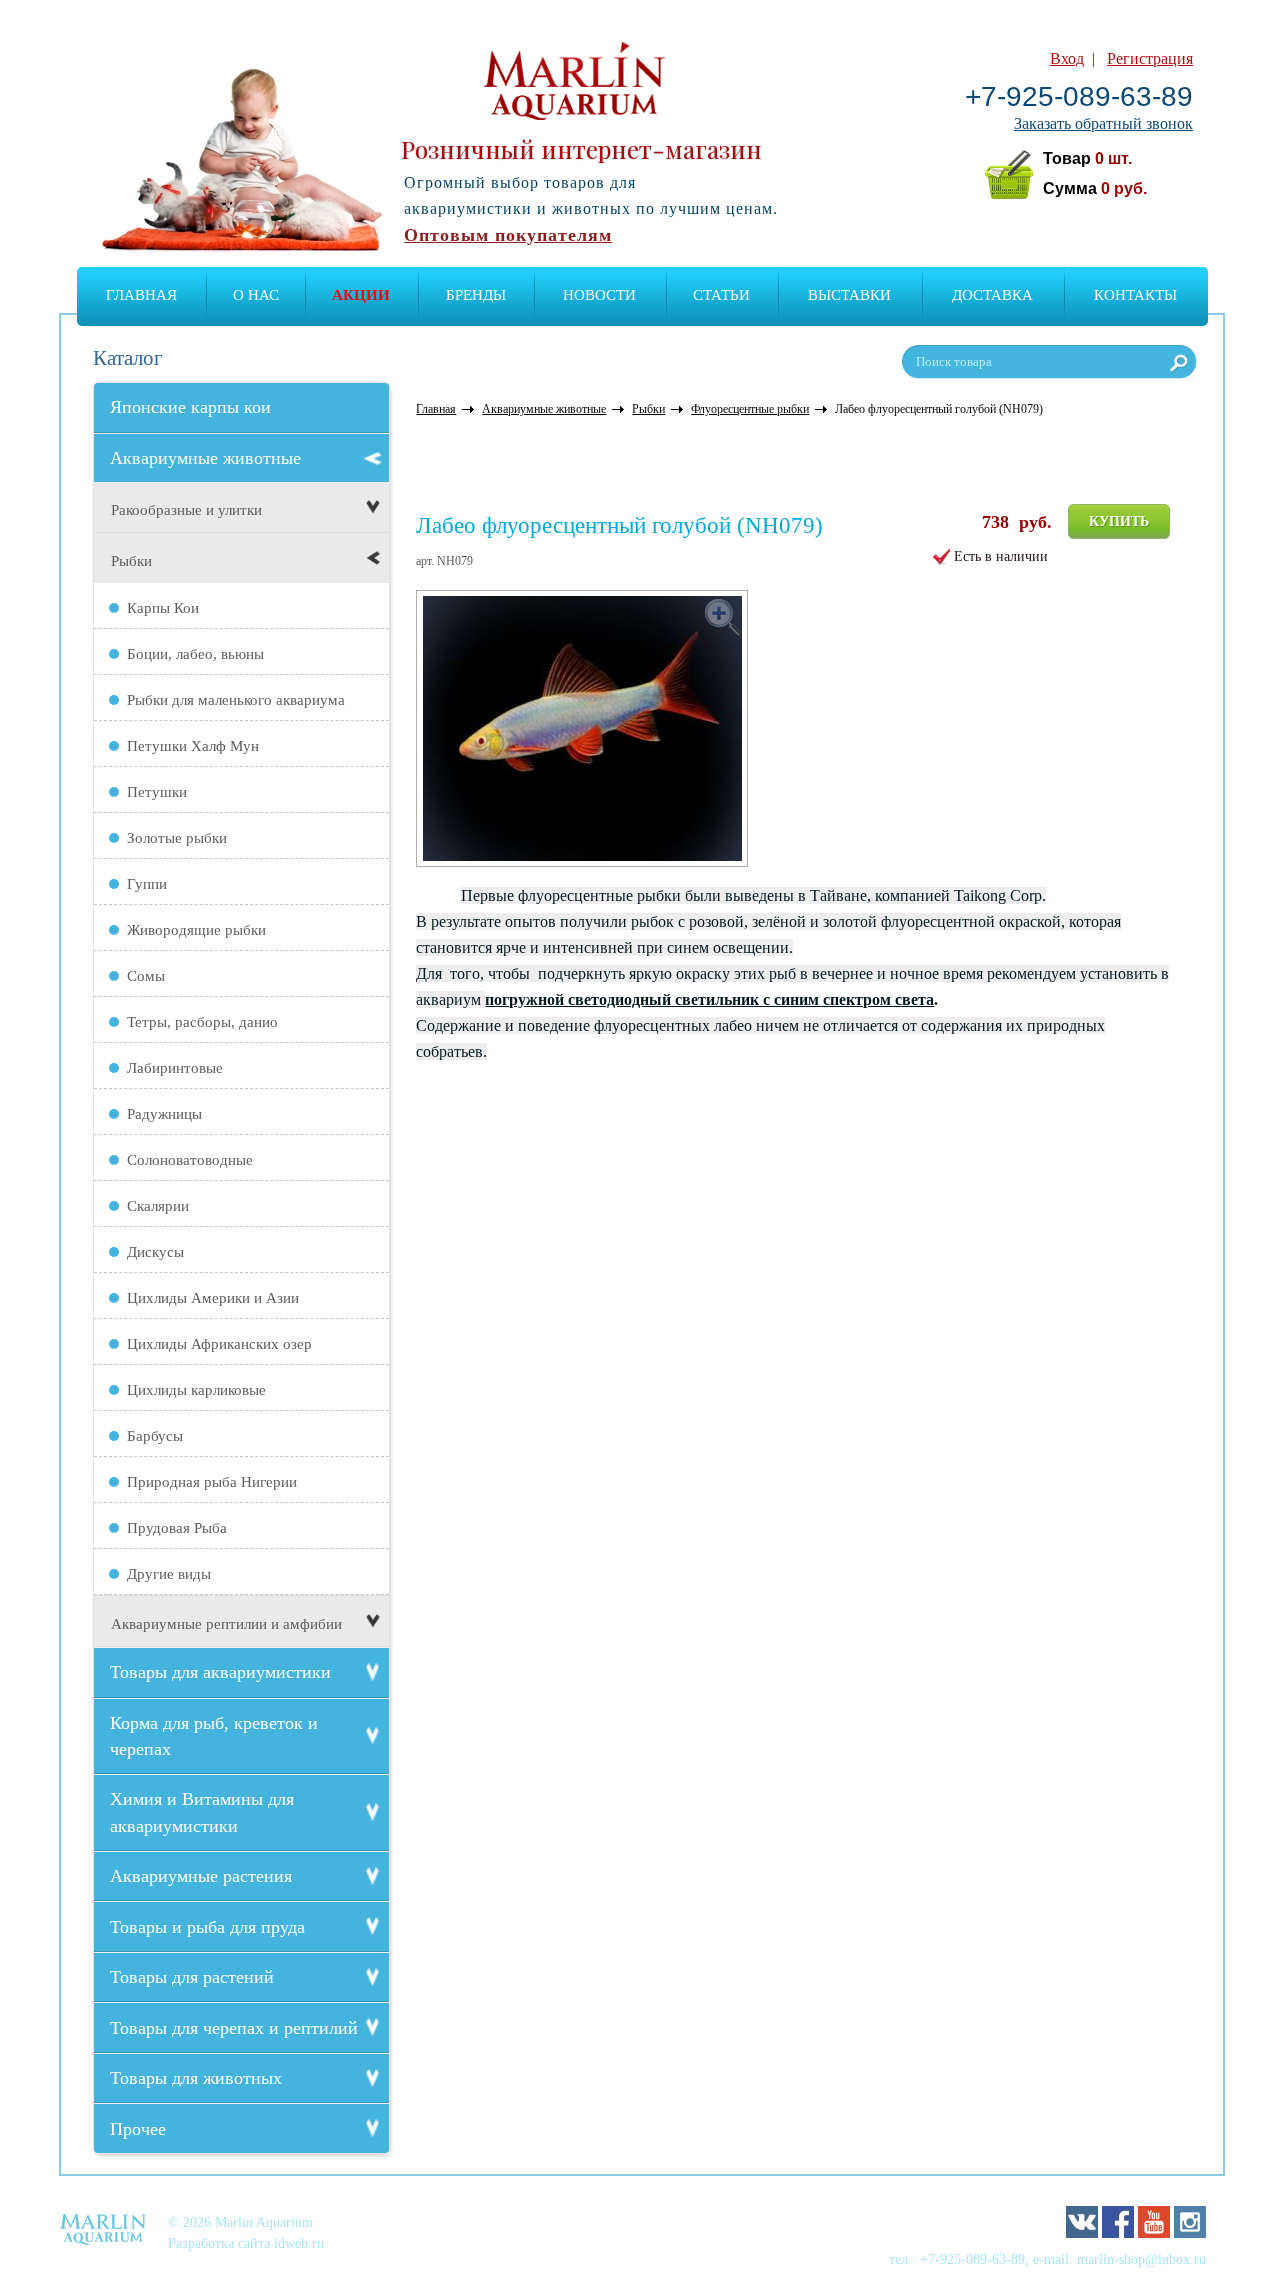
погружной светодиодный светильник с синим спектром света (709, 999)
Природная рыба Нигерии (212, 1482)
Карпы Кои (163, 608)
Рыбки (131, 561)
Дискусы (155, 1252)
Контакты (1135, 295)
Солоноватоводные (190, 1160)
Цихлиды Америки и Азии (213, 1298)
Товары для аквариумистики (220, 1672)
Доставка (992, 295)
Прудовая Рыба (177, 1528)
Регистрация (1150, 58)
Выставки (849, 295)
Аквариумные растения (201, 1876)
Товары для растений (192, 1977)
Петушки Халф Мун (193, 746)
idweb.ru (299, 2243)
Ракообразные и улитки (186, 510)
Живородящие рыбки (196, 930)
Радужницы (164, 1114)
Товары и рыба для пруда (207, 1927)
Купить (1119, 521)
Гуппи (147, 884)
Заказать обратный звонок (1103, 123)
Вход (1067, 58)
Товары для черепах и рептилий (234, 2028)
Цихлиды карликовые (196, 1390)
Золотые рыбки (177, 838)
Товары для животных (196, 2078)
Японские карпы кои (190, 407)
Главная (141, 295)
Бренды (476, 295)
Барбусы (155, 1436)
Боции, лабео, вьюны (195, 654)
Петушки (157, 792)
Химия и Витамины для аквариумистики (202, 1812)
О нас (256, 295)
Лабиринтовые (175, 1068)
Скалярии (158, 1206)
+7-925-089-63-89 (1079, 96)
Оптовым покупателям (508, 235)
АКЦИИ (361, 295)
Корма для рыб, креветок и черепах (214, 1736)
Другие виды (169, 1574)
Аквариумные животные (205, 458)
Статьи (721, 295)
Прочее (138, 2129)
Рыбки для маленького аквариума (236, 700)
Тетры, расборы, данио (202, 1022)
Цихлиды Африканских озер (219, 1344)
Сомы (146, 976)
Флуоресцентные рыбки (750, 409)
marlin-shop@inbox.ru (1141, 2259)
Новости (599, 295)
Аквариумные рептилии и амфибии (226, 1624)
